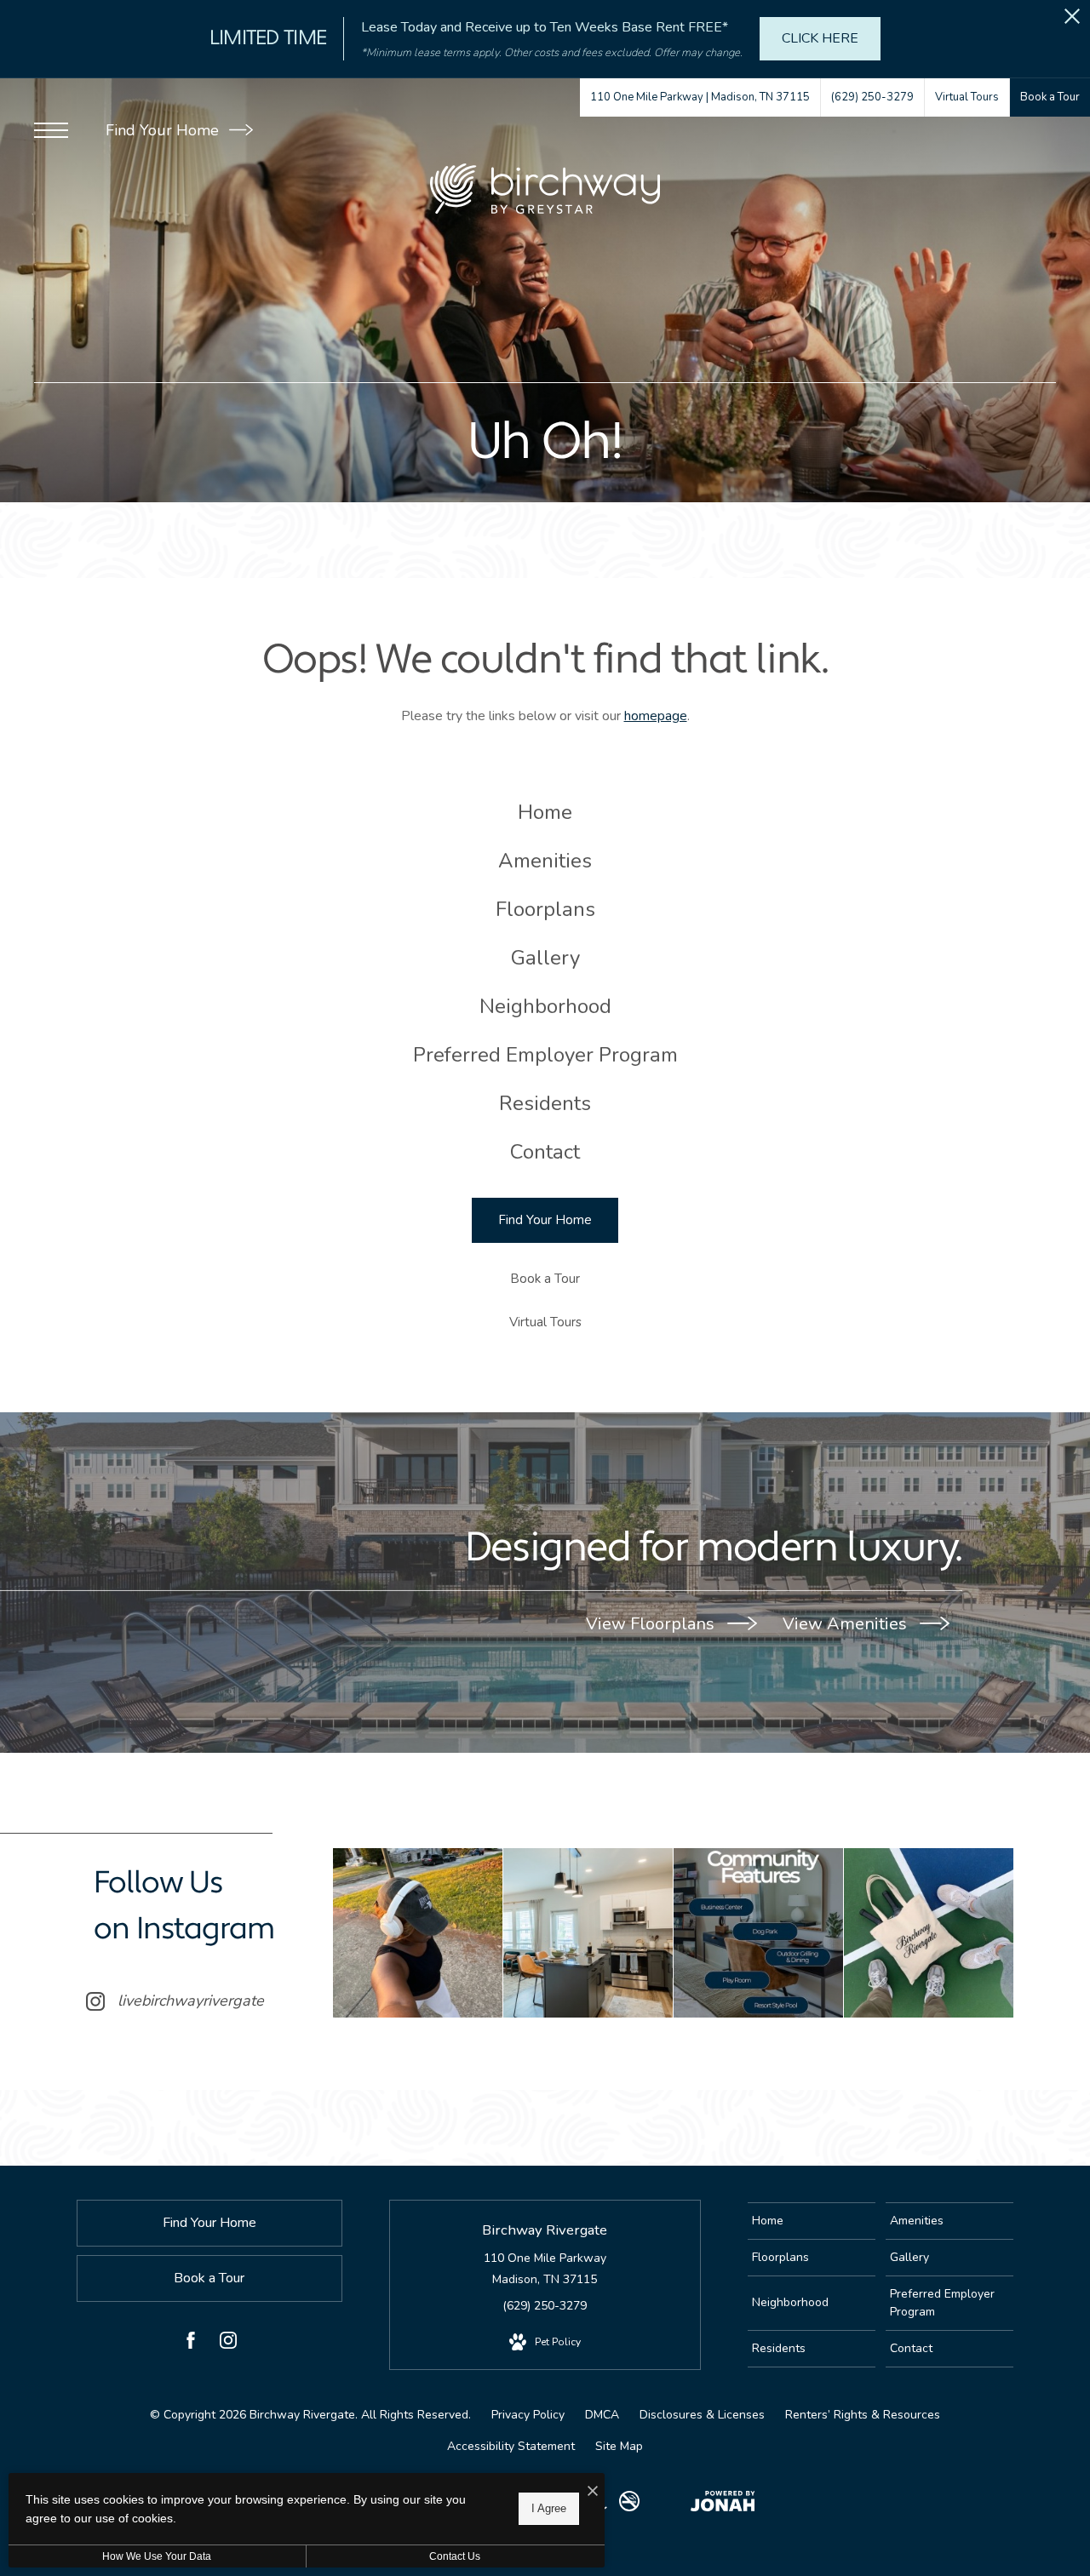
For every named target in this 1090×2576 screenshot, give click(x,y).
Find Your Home (164, 130)
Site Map (619, 2446)
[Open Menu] (51, 130)
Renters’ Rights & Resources (863, 2415)
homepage (656, 716)
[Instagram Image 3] (758, 1933)
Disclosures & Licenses (702, 2415)
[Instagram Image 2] (588, 1933)
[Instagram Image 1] (418, 1933)
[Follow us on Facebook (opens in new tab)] (191, 2344)
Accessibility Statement (511, 2446)
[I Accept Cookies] (593, 2492)
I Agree (549, 2508)
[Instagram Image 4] (929, 1933)
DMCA (602, 2415)
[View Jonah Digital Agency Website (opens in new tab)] (723, 2504)
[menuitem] (545, 813)
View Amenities (847, 1624)
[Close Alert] (1072, 21)
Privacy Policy (528, 2415)
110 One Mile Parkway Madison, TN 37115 (545, 2269)
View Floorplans (652, 1624)
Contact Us (455, 2556)
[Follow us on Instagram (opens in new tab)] (228, 2344)
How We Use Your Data (157, 2556)
